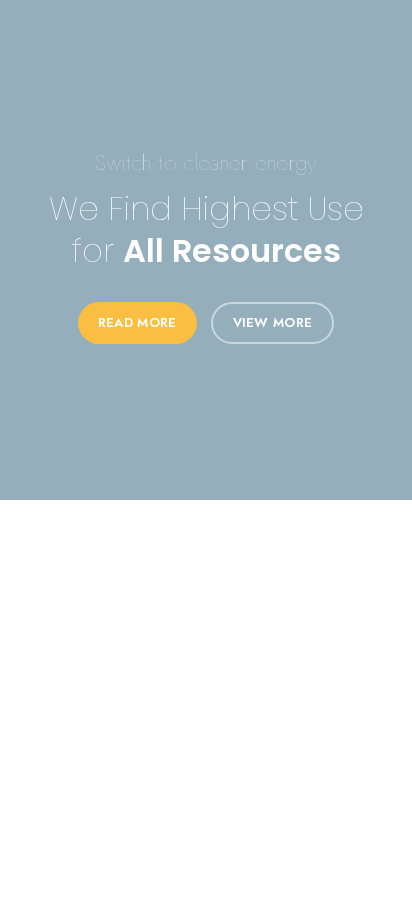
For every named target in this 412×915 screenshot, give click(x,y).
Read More (137, 322)
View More (273, 322)
